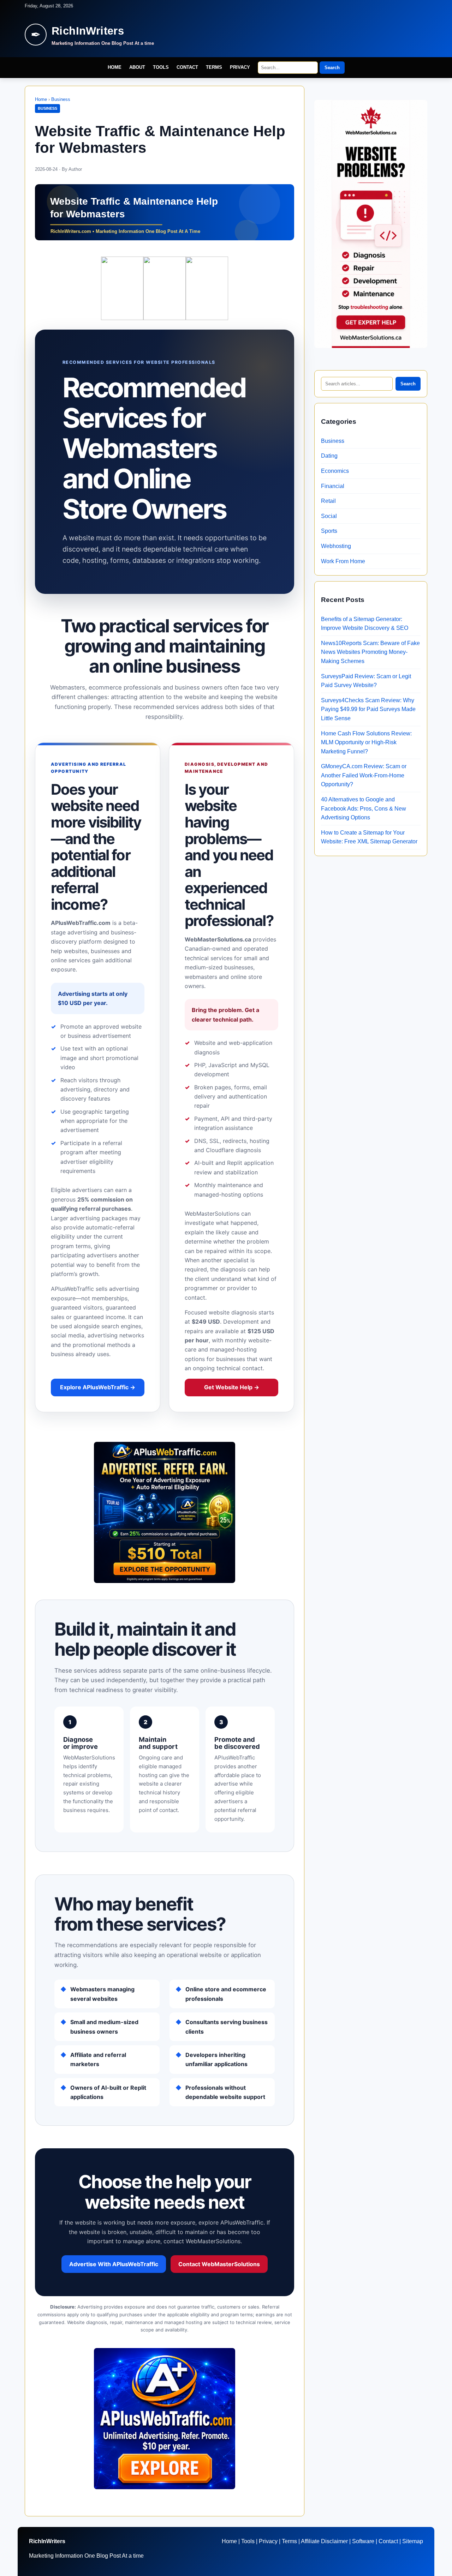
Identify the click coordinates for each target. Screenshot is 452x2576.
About (137, 67)
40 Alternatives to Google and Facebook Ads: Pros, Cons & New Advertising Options (364, 808)
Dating (329, 456)
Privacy (240, 67)
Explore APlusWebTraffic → (98, 1387)
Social (329, 516)
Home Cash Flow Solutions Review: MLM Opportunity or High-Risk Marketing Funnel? (366, 742)
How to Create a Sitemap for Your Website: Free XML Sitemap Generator (369, 837)
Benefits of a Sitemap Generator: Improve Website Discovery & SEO (365, 624)
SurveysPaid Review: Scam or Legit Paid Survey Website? (366, 681)
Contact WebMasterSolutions (219, 2264)
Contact (187, 67)
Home (115, 67)
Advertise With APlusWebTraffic (114, 2264)
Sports (329, 531)
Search (332, 68)
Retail (328, 501)
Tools (161, 67)
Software (363, 2541)
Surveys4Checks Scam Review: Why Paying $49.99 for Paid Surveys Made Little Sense (368, 709)
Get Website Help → (232, 1387)
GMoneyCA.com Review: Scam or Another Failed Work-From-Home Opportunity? (364, 775)
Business (61, 99)
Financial (333, 486)
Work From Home (343, 561)
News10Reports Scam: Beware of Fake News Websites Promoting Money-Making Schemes (370, 652)
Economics (335, 471)
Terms (214, 67)
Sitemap (413, 2541)
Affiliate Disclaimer (324, 2541)
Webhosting (336, 546)
